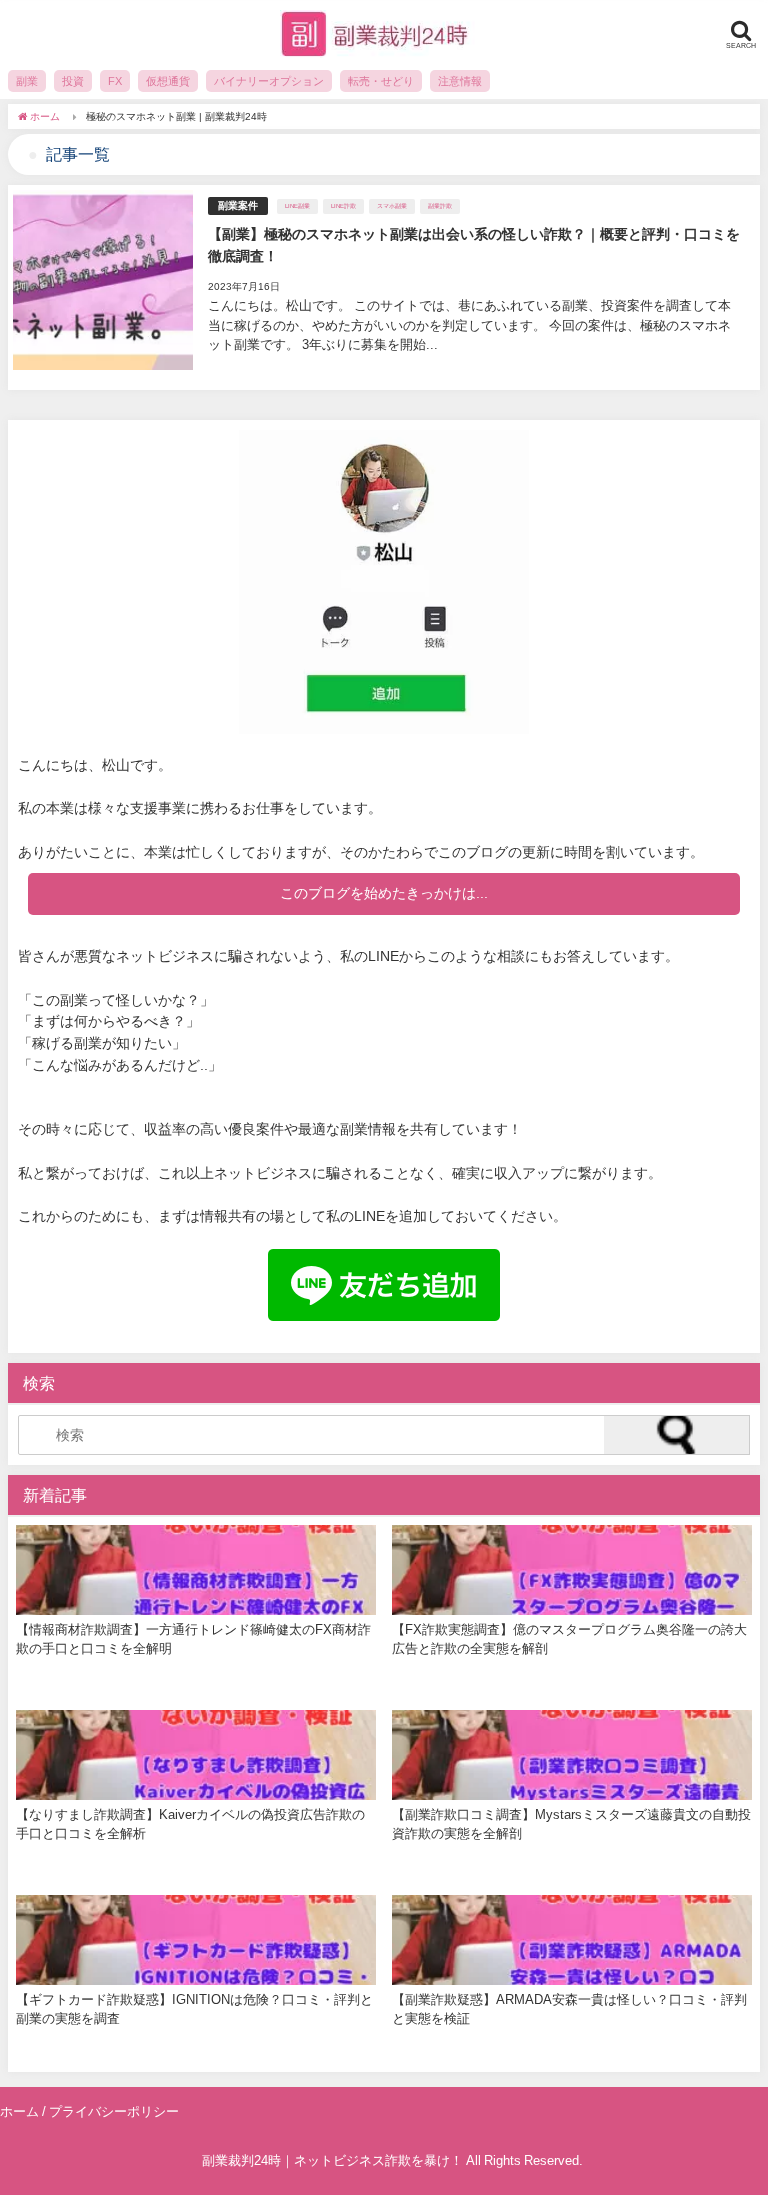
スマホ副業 (392, 206)
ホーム (19, 2111)
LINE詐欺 (343, 206)
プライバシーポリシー (114, 2111)
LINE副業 (297, 206)
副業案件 (238, 205)
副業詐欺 (440, 206)
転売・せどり (381, 81)
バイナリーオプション (269, 81)
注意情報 (460, 81)
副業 (27, 81)
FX (115, 81)
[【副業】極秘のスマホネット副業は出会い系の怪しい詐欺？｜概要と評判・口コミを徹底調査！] (384, 287)
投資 (73, 81)
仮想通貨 (168, 81)
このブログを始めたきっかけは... (384, 893)
